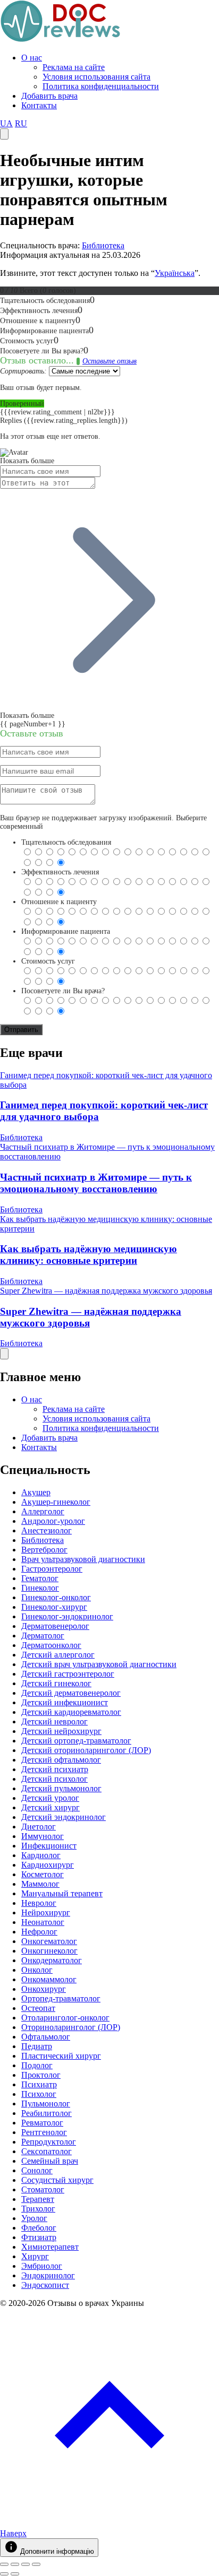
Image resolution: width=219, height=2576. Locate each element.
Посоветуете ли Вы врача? (63, 991)
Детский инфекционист (65, 1702)
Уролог (34, 2218)
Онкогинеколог (49, 1951)
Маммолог (40, 1884)
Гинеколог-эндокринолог (67, 1616)
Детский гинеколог (56, 1683)
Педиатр (37, 2046)
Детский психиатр (55, 1769)
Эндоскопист (45, 2285)
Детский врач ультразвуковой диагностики (99, 1664)
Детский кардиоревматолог (71, 1712)
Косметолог (43, 1874)
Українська (175, 273)
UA (6, 123)
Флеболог (39, 2228)
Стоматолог (43, 2189)
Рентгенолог (44, 2132)
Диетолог (39, 1827)
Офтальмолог (46, 2037)
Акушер (36, 1492)
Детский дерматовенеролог (71, 1693)
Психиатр (39, 2084)
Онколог (37, 1970)
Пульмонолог (46, 2104)
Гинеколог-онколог (56, 1597)
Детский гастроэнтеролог (68, 1674)
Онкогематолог (49, 1941)
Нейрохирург (46, 1913)
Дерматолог (43, 1636)
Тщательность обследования (66, 842)
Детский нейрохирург (61, 1731)
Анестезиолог (47, 1530)
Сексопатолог (47, 2151)
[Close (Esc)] (4, 2564)
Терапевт (38, 2199)
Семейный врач (50, 2161)
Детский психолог (54, 1779)
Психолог (39, 2094)
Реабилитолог (47, 2113)
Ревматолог (42, 2123)
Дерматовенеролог (55, 1626)
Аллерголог (43, 1511)
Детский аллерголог (58, 1655)
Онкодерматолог (52, 1960)
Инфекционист (49, 1846)
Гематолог (40, 1578)
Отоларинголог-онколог (65, 2018)
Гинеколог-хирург (54, 1607)
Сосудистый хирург (57, 2180)
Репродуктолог (49, 2142)
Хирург (35, 2256)
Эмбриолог (42, 2266)
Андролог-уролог (53, 1521)
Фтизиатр (39, 2237)
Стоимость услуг (48, 961)
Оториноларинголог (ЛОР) (71, 2027)
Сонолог (37, 2170)
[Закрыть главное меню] (4, 1354)
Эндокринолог (48, 2275)
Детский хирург (50, 1807)
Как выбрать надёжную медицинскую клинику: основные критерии (89, 1255)
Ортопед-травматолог (61, 1998)
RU (21, 123)
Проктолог (41, 2075)
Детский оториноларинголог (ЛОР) (86, 1750)
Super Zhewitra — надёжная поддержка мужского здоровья (106, 1291)
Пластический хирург (61, 2056)
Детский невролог (54, 1721)
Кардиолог (41, 1855)
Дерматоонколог (51, 1645)
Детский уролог (50, 1798)
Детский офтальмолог (61, 1760)
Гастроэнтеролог (52, 1569)
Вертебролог (44, 1550)
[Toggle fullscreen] (26, 2564)
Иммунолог (43, 1836)
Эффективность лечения (60, 872)
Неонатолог (43, 1922)
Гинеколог (40, 1588)
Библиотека (103, 245)
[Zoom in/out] (36, 2564)
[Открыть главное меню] (4, 134)
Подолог (37, 2065)
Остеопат (38, 2008)
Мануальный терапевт (62, 1893)
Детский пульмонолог (61, 1788)
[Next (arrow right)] (15, 2574)
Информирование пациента (66, 931)
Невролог (39, 1903)
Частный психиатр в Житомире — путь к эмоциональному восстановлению (96, 1183)
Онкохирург (44, 1989)
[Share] (15, 2564)
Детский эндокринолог (64, 1817)
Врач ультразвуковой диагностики (83, 1559)
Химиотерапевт (50, 2247)
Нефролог (39, 1932)
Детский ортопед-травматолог (76, 1741)
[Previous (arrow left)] (4, 2574)
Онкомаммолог (49, 1979)
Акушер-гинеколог (56, 1502)
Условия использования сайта (96, 77)
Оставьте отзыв (109, 361)
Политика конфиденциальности (101, 86)
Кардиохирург (48, 1865)
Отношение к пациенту (59, 902)
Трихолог (38, 2209)
